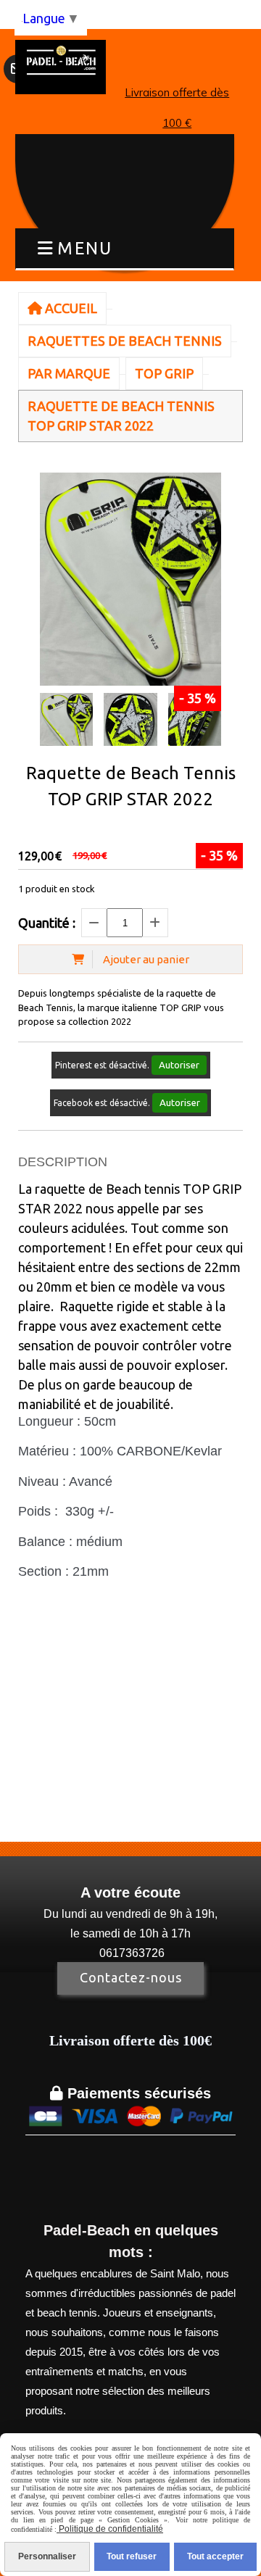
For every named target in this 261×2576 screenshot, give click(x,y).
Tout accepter (215, 2556)
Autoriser (179, 1065)
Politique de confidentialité (110, 2529)
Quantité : (47, 923)
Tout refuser (132, 2556)
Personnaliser (47, 2556)
